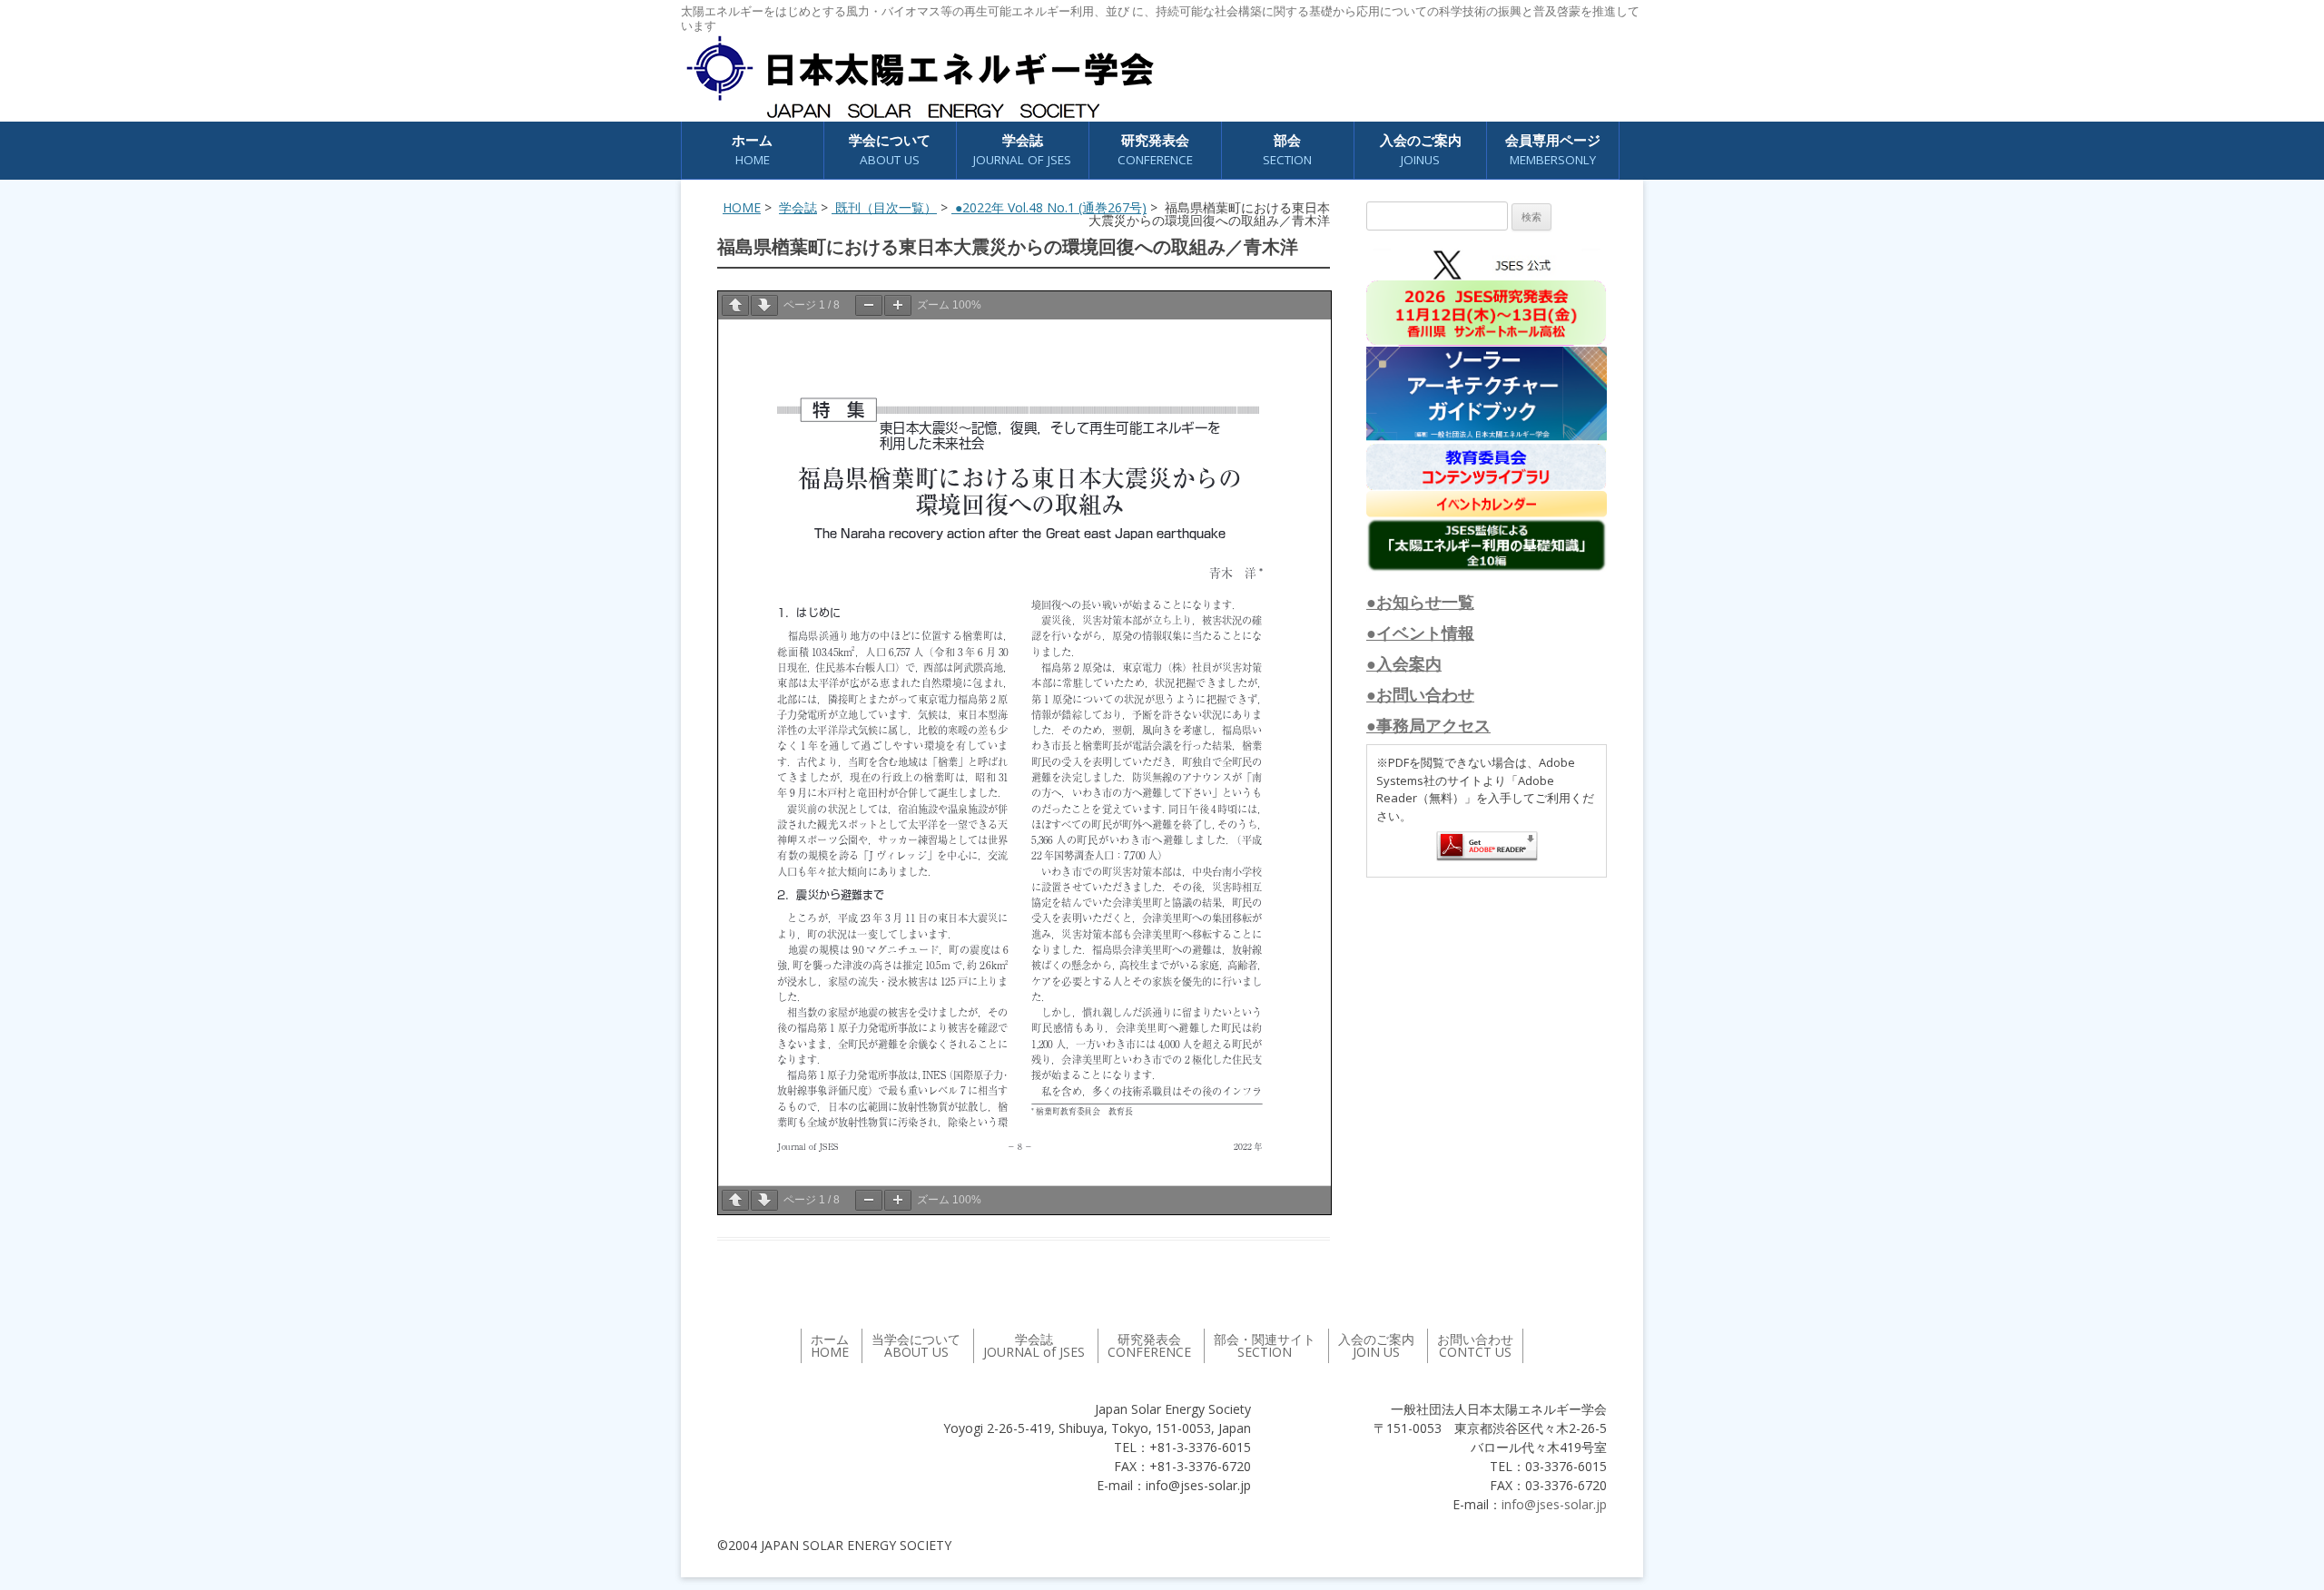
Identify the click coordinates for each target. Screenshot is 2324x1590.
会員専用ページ (1553, 149)
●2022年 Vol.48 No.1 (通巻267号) (1049, 207)
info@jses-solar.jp (1554, 1504)
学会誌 (798, 207)
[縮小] (869, 305)
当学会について (916, 1345)
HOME (742, 207)
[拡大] (898, 305)
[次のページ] (764, 305)
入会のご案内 (1421, 149)
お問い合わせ (1475, 1345)
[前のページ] (735, 305)
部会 (1287, 149)
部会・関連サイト (1265, 1345)
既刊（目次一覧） (884, 207)
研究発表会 (1155, 149)
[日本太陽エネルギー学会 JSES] (920, 77)
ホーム (752, 149)
